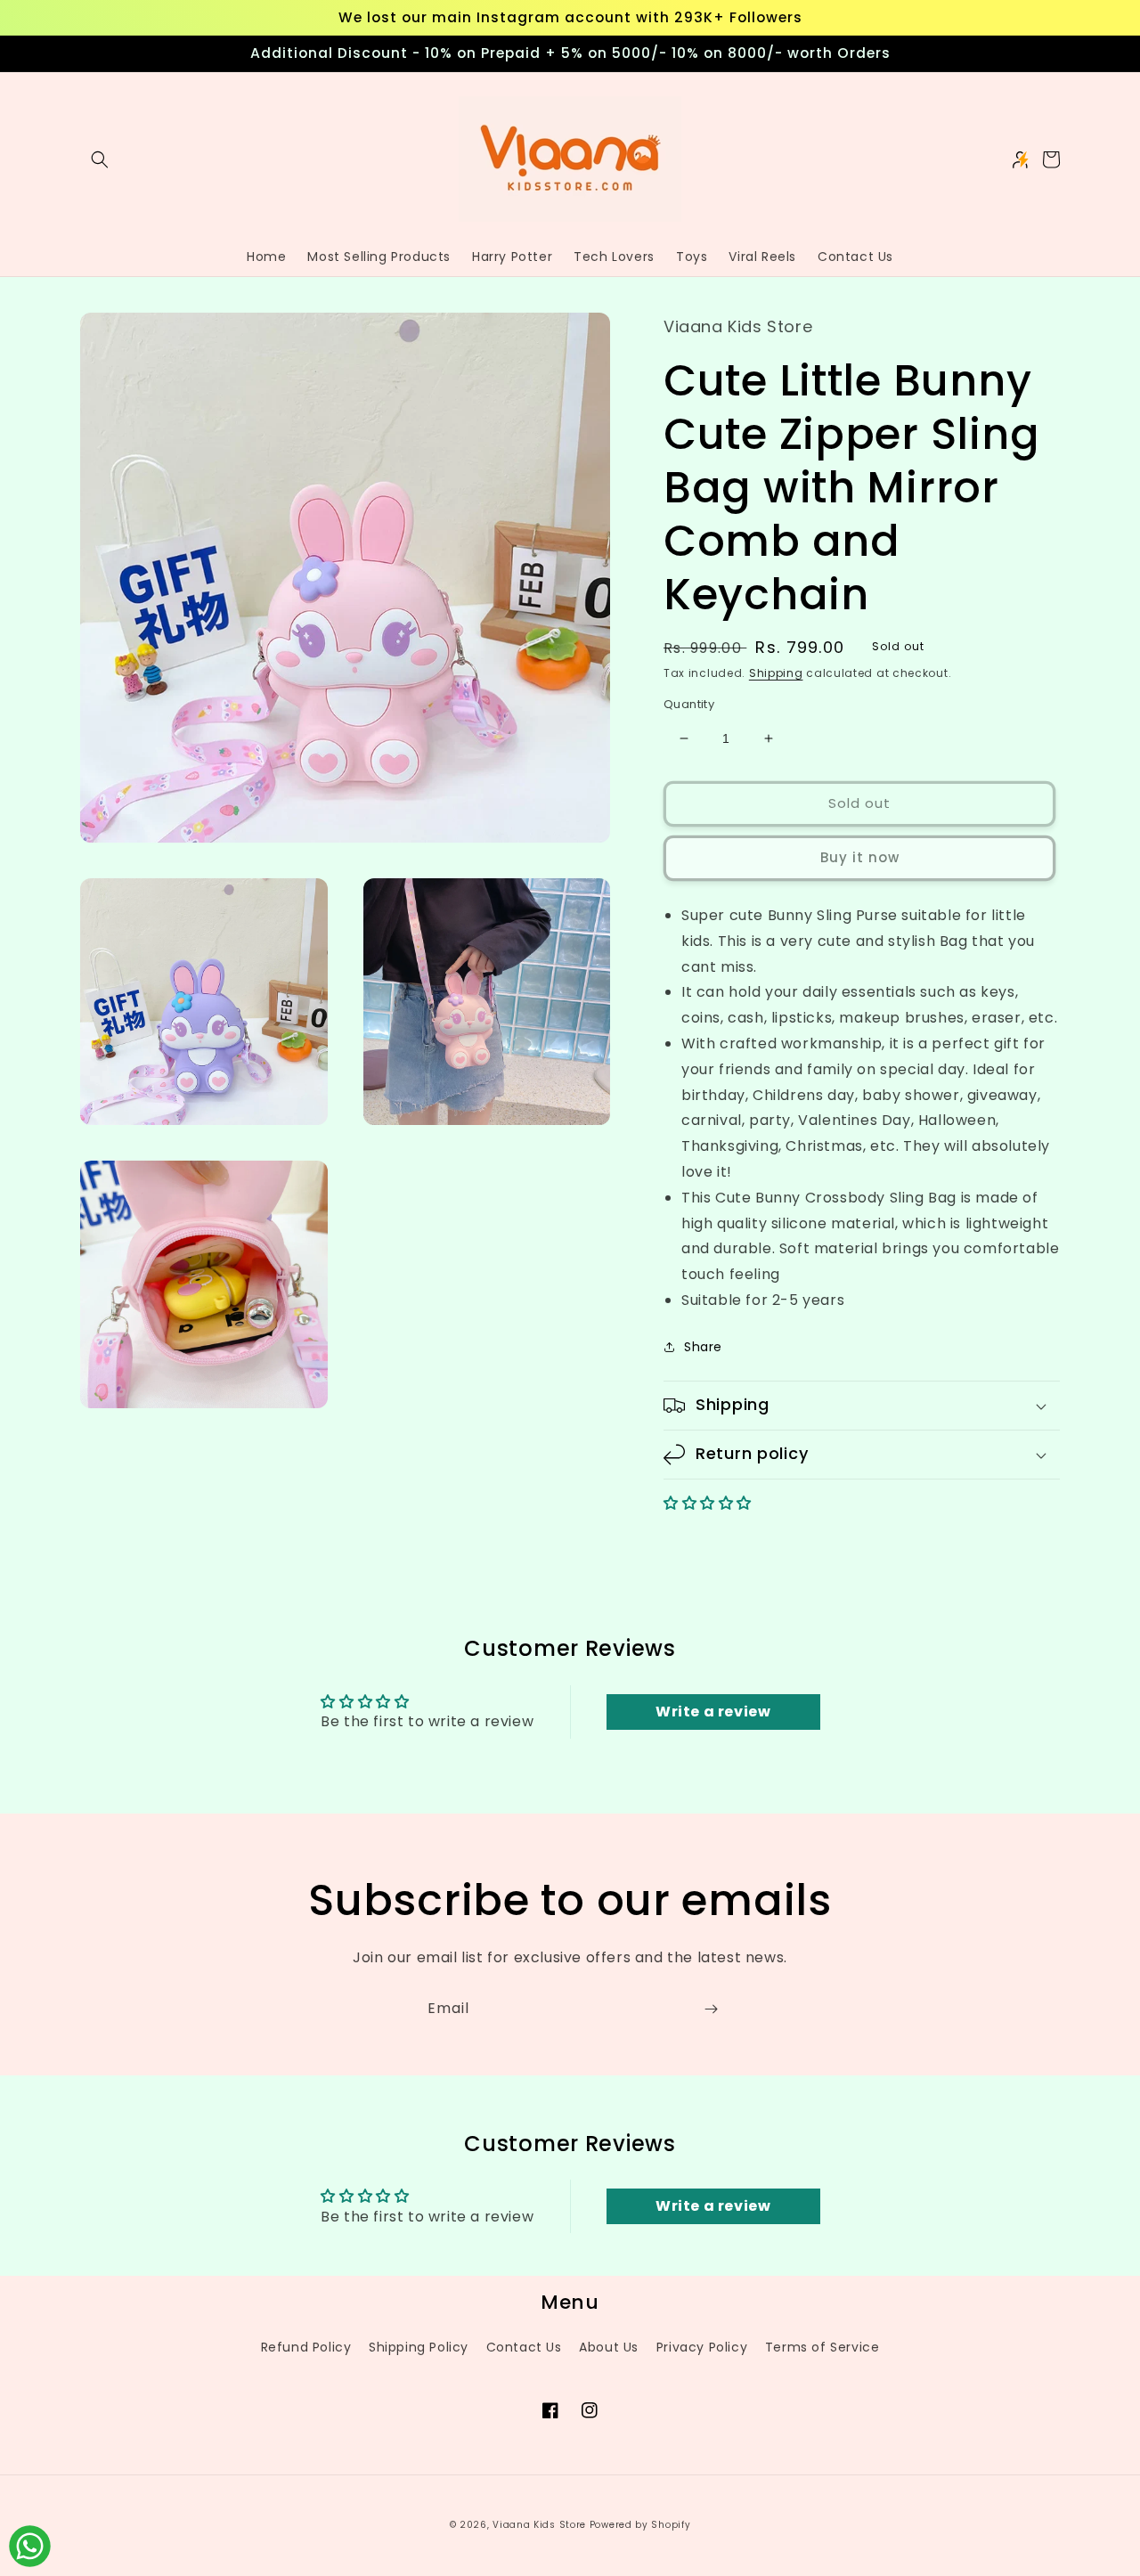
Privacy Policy (702, 2347)
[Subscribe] (711, 2009)
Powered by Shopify (640, 2525)
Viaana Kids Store (539, 2525)
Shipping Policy (419, 2347)
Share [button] (703, 1347)
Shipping (776, 673)
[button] (100, 159)
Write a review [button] (713, 1712)
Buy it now (860, 857)
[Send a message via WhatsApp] (30, 2546)
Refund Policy (306, 2347)
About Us (609, 2347)
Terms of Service (822, 2347)
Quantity (689, 704)
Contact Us (524, 2347)
